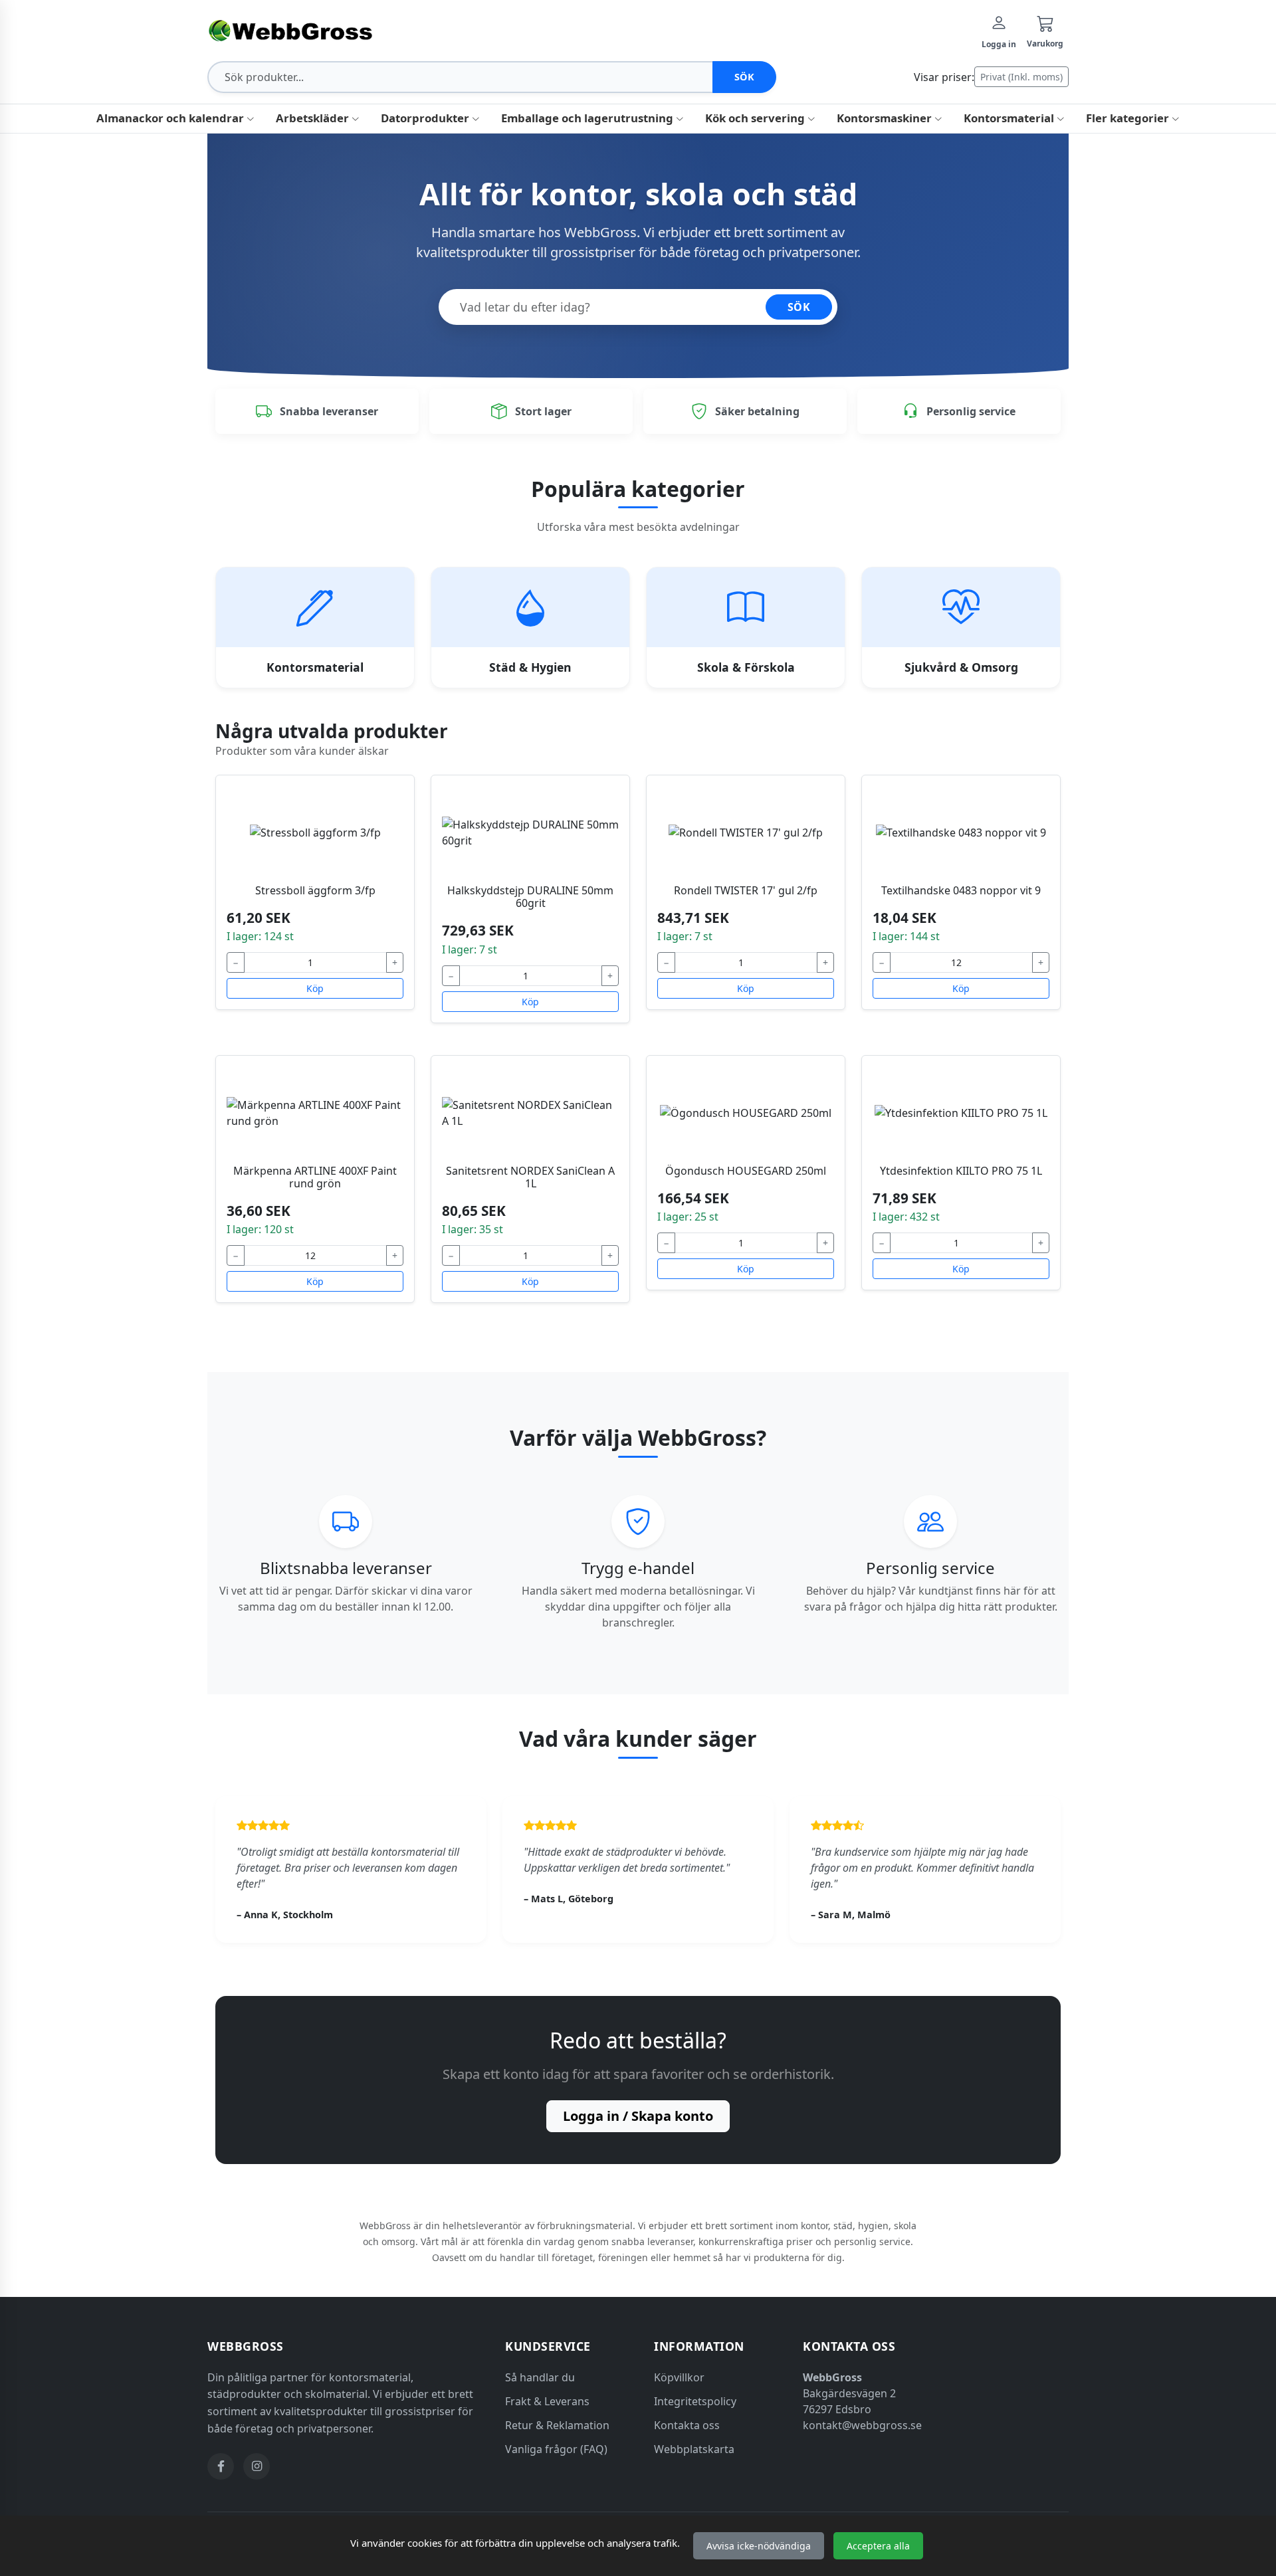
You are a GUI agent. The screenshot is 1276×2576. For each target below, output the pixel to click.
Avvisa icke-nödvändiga (759, 2546)
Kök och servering (756, 118)
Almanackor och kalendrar (171, 118)
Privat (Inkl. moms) (1021, 77)
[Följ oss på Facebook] (221, 2466)
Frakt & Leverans (547, 2401)
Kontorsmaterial (1010, 118)
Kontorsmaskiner (886, 118)
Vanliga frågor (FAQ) (556, 2449)
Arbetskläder (314, 118)
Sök (745, 77)
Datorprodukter (426, 118)
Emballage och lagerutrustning (588, 118)
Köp (315, 988)
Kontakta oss (687, 2425)
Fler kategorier (1129, 118)
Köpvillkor (679, 2377)
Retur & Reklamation (557, 2425)
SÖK (799, 307)
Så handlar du (540, 2377)
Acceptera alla (878, 2546)
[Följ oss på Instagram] (257, 2466)
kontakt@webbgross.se (862, 2425)
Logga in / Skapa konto (638, 2116)
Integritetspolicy (695, 2401)
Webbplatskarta (694, 2449)
